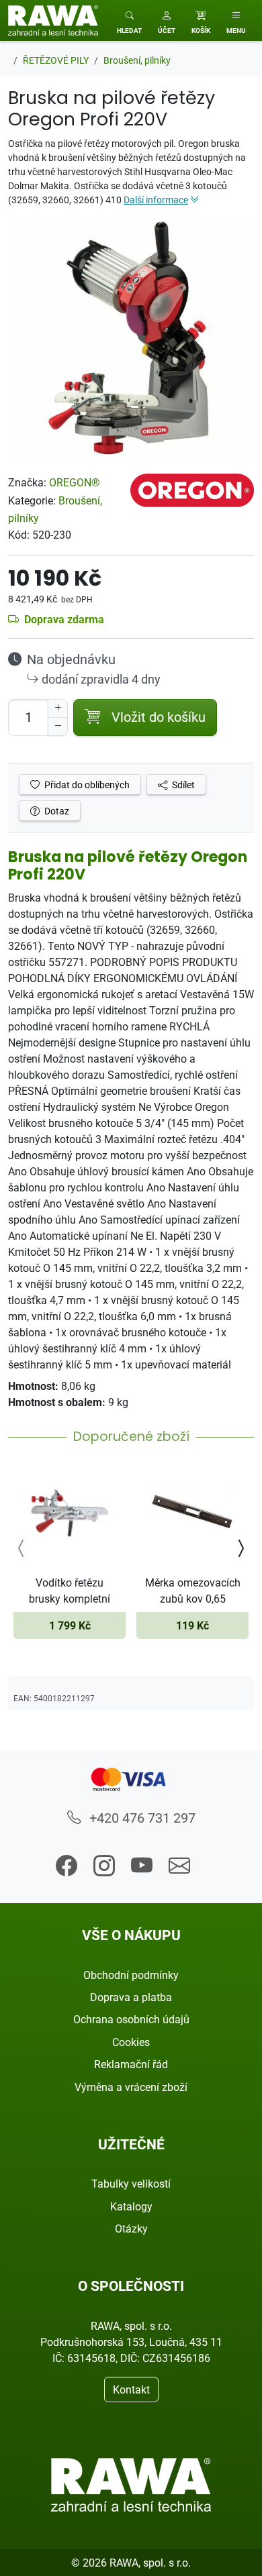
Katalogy (131, 2206)
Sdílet (182, 785)
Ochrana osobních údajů (131, 2019)
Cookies (131, 2042)
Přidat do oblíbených (86, 785)
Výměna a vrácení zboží (131, 2087)
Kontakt (131, 2390)
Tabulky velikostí (131, 2184)
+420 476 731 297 (141, 1818)
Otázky (131, 2229)
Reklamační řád (131, 2064)
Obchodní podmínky (131, 1975)
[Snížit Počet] (58, 727)
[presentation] (21, 1548)
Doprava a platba (131, 1997)
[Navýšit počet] (58, 708)
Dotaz (56, 811)
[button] (167, 20)
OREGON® (75, 482)
